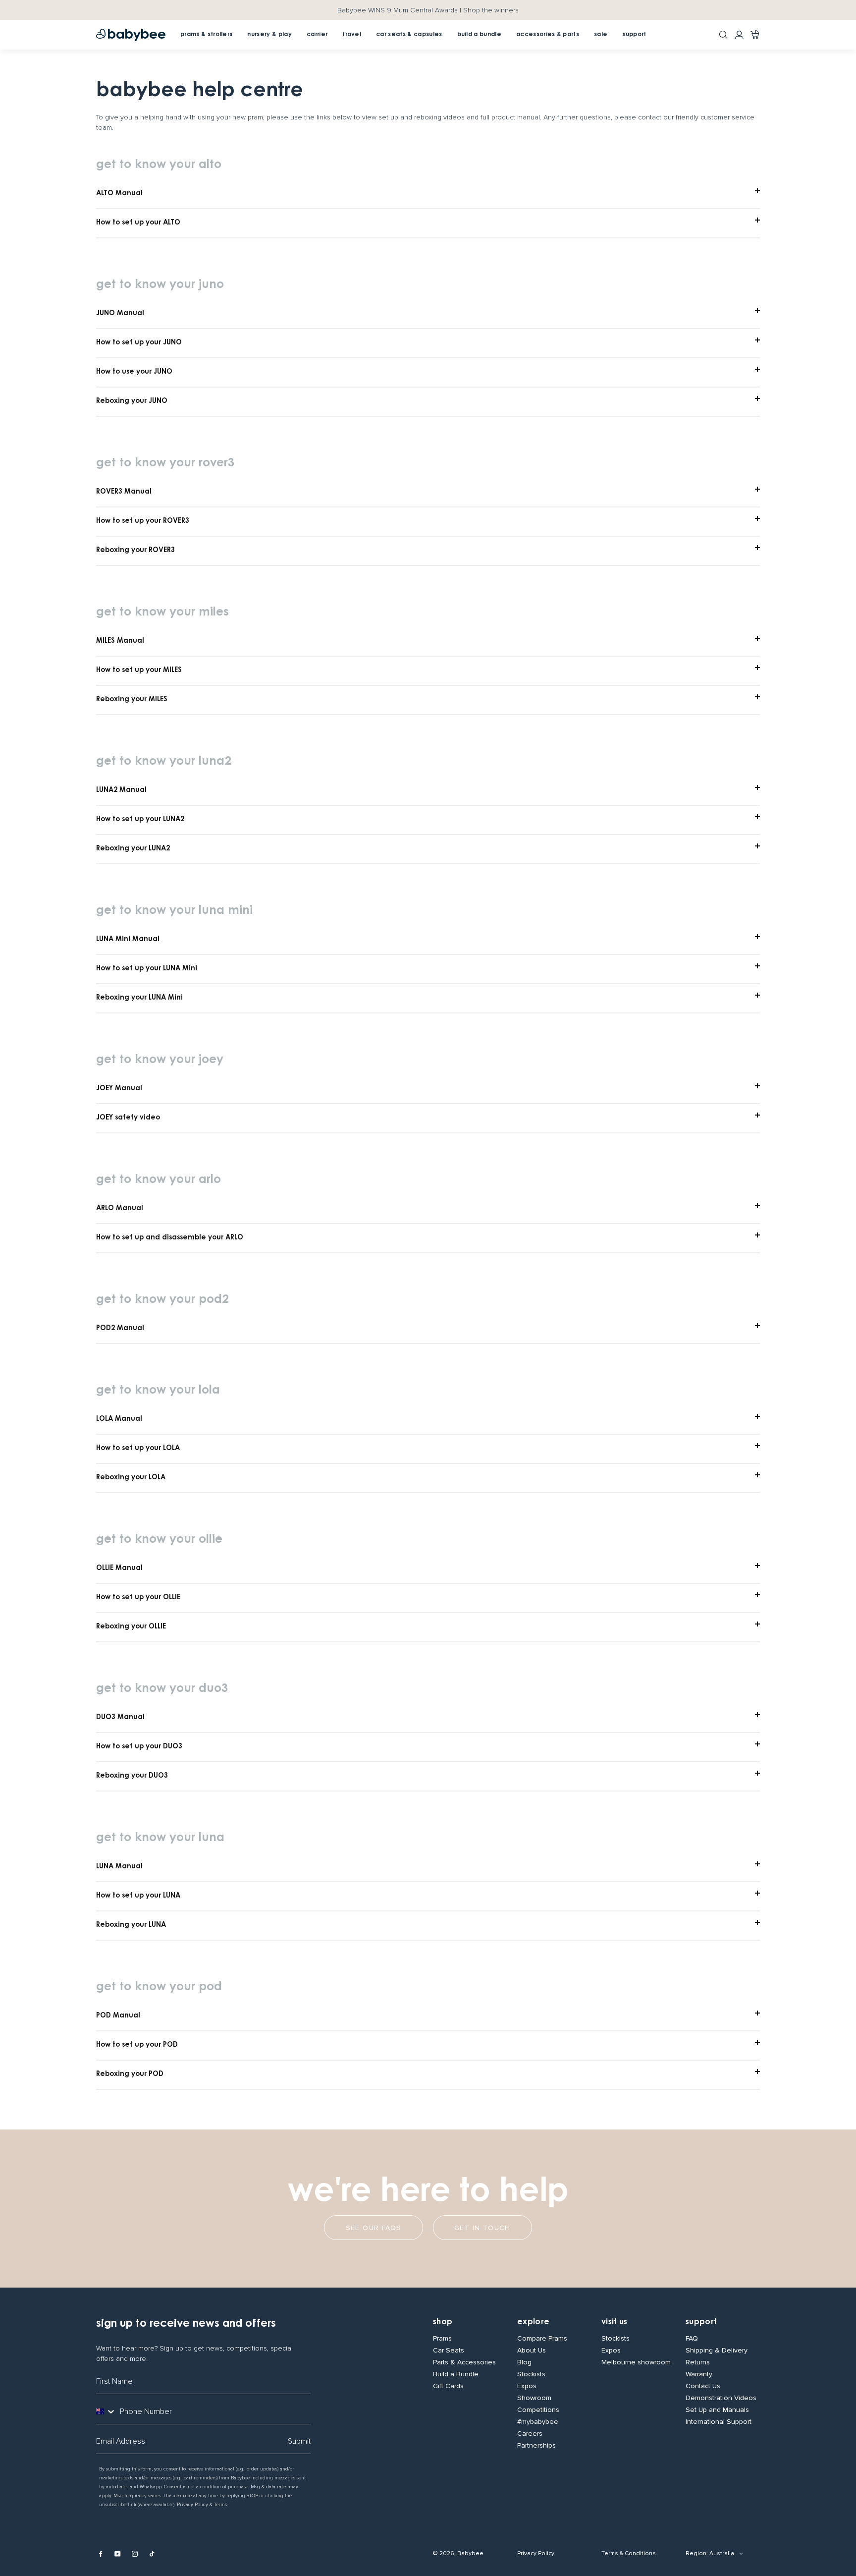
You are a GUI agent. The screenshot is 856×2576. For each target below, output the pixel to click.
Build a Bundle (456, 2374)
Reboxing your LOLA (131, 1478)
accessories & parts (548, 35)
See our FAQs (374, 2228)
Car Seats (449, 2351)
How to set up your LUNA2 (140, 820)
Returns (698, 2362)
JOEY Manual (119, 1089)
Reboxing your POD (130, 2074)
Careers (530, 2434)
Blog (524, 2362)
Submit (299, 2441)
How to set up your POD (137, 2045)
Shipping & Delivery (717, 2351)
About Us (532, 2351)
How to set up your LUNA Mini (147, 969)
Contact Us (703, 2386)
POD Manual (118, 2016)
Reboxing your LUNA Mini (139, 998)
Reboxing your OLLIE (131, 1627)
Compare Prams (542, 2339)
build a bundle (479, 35)
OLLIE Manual (119, 1568)
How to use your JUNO (134, 372)
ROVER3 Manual (124, 492)
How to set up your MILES (139, 671)
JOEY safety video (128, 1118)
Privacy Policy (536, 2553)
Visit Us (615, 2322)
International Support (719, 2422)
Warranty (699, 2374)
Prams (442, 2339)
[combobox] (106, 2411)
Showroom (534, 2398)
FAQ (692, 2339)
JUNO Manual (120, 314)
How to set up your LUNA (138, 1896)
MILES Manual (120, 641)
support (634, 35)
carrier (317, 35)
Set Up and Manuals (717, 2410)
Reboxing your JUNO (132, 401)
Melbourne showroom (636, 2362)
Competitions (538, 2410)
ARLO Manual (120, 1209)
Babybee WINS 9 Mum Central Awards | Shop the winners (428, 10)
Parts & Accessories (464, 2362)
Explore (533, 2322)
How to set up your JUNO (139, 343)
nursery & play (269, 35)
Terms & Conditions (629, 2553)
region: (697, 2553)
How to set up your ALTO (138, 223)
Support (701, 2322)
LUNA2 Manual (121, 790)
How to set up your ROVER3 (143, 521)
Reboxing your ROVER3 (135, 551)
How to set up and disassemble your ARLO (170, 1238)
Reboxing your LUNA (131, 1925)
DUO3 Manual (120, 1718)
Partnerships (536, 2446)
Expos (527, 2386)
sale (601, 35)
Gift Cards (448, 2386)
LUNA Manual (119, 1867)
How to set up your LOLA (138, 1449)
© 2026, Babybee (458, 2553)
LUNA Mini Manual (128, 940)
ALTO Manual (119, 194)
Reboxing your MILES (132, 700)
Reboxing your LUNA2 (133, 849)
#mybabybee (538, 2422)
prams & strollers (206, 35)
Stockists (531, 2374)
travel (352, 35)
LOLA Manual (119, 1419)
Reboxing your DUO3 (132, 1776)
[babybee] (131, 35)
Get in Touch (482, 2228)
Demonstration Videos (721, 2398)
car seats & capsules (409, 35)
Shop (443, 2322)
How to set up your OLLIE (138, 1598)
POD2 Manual (120, 1329)
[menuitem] (317, 35)
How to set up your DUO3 (139, 1747)
